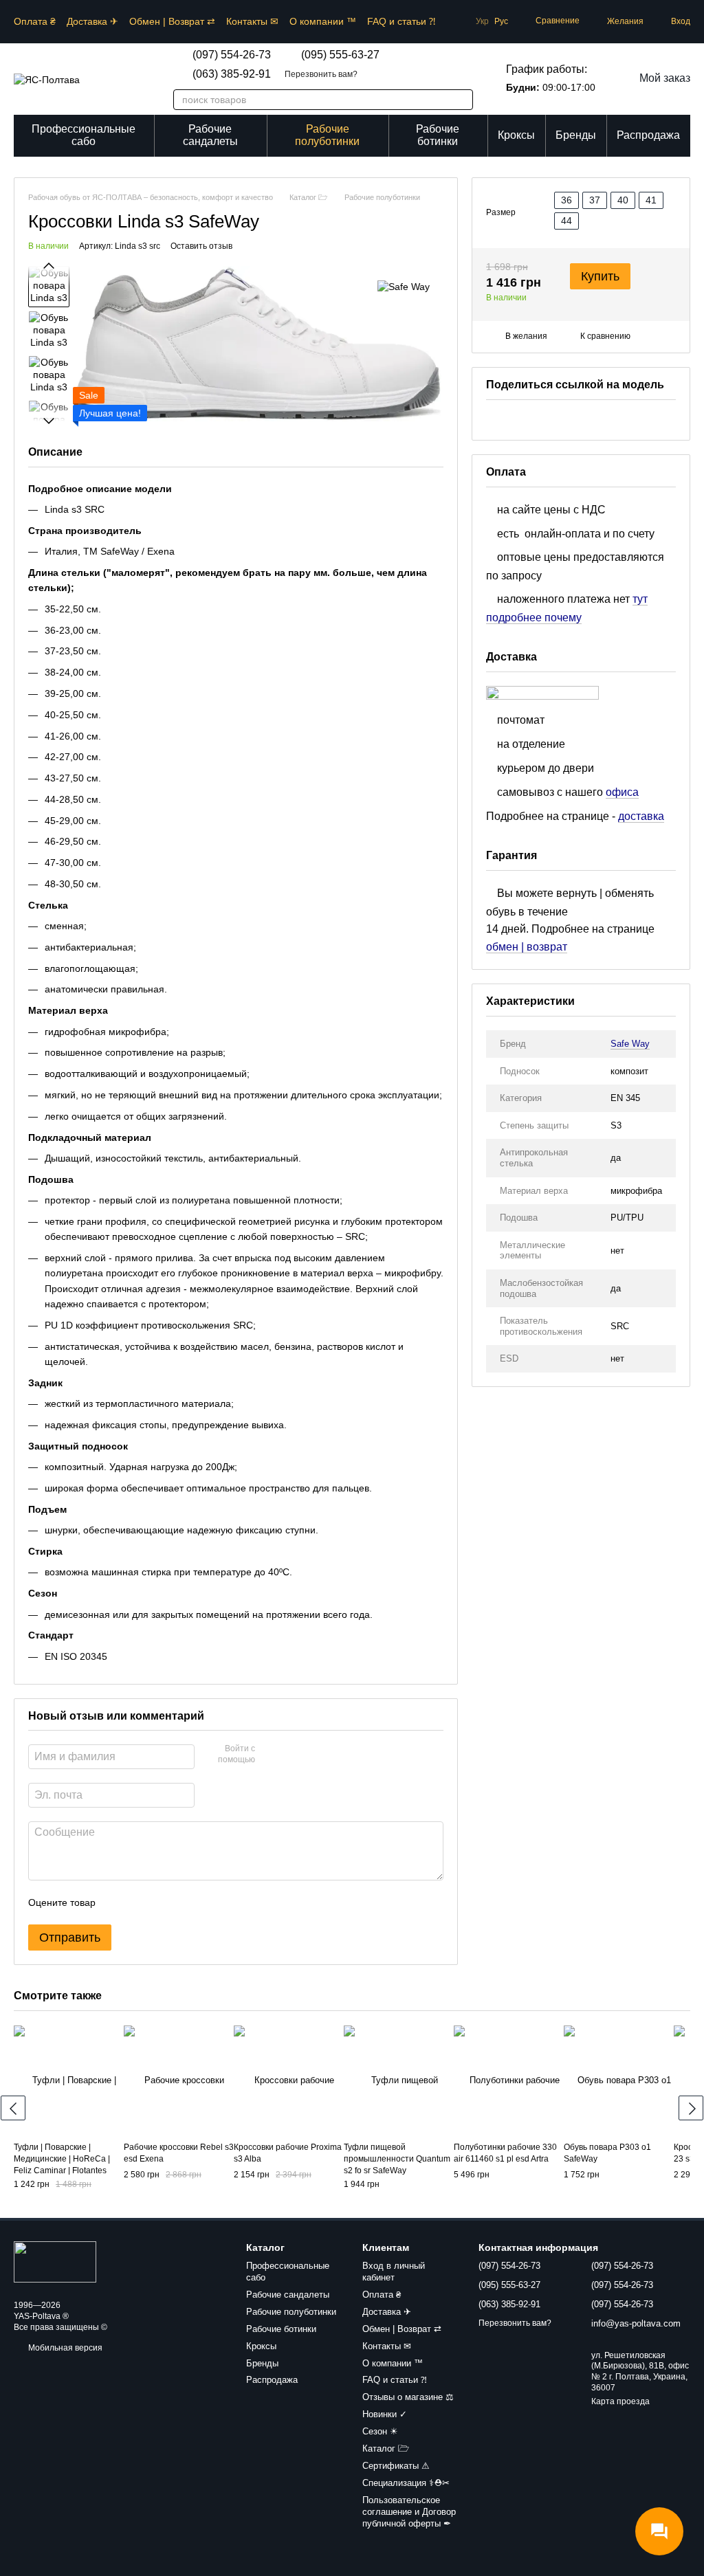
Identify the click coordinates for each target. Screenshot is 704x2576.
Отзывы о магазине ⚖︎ (408, 2397)
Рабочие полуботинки (327, 135)
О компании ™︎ (323, 21)
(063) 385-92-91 (232, 74)
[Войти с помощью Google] (292, 1755)
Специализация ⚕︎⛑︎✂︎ (406, 2483)
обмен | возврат (527, 947)
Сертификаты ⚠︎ (396, 2466)
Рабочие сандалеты (210, 135)
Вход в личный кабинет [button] (394, 2272)
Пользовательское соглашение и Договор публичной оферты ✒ (409, 2512)
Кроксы (516, 135)
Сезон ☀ (380, 2431)
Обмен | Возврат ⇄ (172, 21)
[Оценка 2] (140, 1902)
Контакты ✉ (252, 21)
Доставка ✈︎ (92, 21)
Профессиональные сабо (84, 135)
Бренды (576, 135)
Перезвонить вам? (321, 74)
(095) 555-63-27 (340, 55)
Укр (482, 21)
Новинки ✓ (385, 2414)
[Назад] (13, 2108)
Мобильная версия (64, 2348)
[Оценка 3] (162, 1902)
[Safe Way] (404, 286)
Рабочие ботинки (438, 135)
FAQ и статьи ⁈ (401, 21)
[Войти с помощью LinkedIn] (314, 1755)
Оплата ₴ (35, 21)
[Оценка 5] (206, 1902)
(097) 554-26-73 (232, 55)
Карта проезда (620, 2401)
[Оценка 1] (118, 1902)
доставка (641, 816)
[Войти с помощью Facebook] (270, 1755)
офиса (622, 792)
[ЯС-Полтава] (55, 2261)
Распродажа (648, 135)
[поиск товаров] (455, 100)
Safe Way (630, 1044)
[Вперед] (691, 2108)
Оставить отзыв (201, 246)
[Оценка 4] (184, 1902)
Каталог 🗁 (386, 2449)
